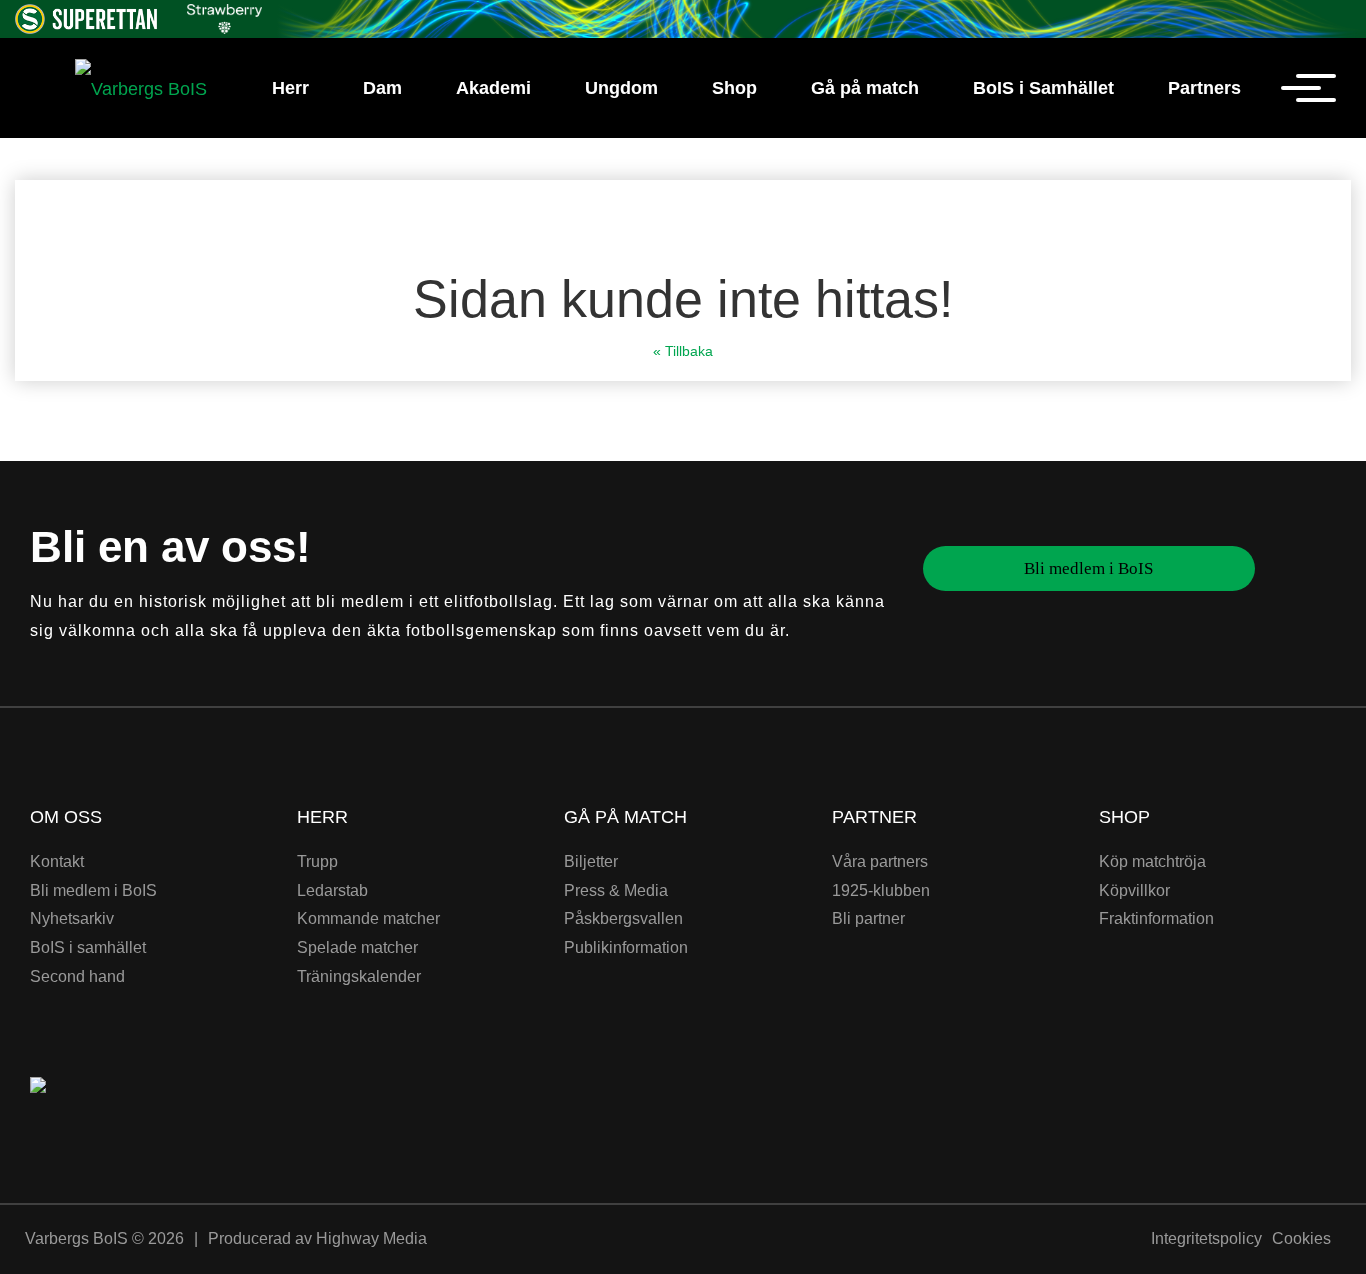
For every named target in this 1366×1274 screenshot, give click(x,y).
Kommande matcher (368, 918)
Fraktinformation (1156, 918)
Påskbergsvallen (623, 918)
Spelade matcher (357, 947)
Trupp (317, 861)
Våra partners (880, 861)
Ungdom (621, 88)
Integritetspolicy (1206, 1238)
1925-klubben (881, 890)
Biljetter (591, 861)
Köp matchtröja (1152, 861)
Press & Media (616, 890)
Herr (290, 88)
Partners (1204, 88)
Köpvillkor (1134, 890)
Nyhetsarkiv (72, 918)
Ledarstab (332, 890)
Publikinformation (626, 947)
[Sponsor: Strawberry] (224, 15)
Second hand (77, 976)
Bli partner (868, 918)
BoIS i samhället (88, 947)
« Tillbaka (683, 351)
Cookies (1301, 1238)
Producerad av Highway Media (317, 1238)
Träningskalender (359, 976)
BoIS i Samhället (1043, 88)
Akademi (493, 88)
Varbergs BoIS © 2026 (104, 1238)
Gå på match (865, 88)
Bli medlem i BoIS (1088, 568)
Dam (382, 88)
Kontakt (57, 861)
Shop (734, 88)
